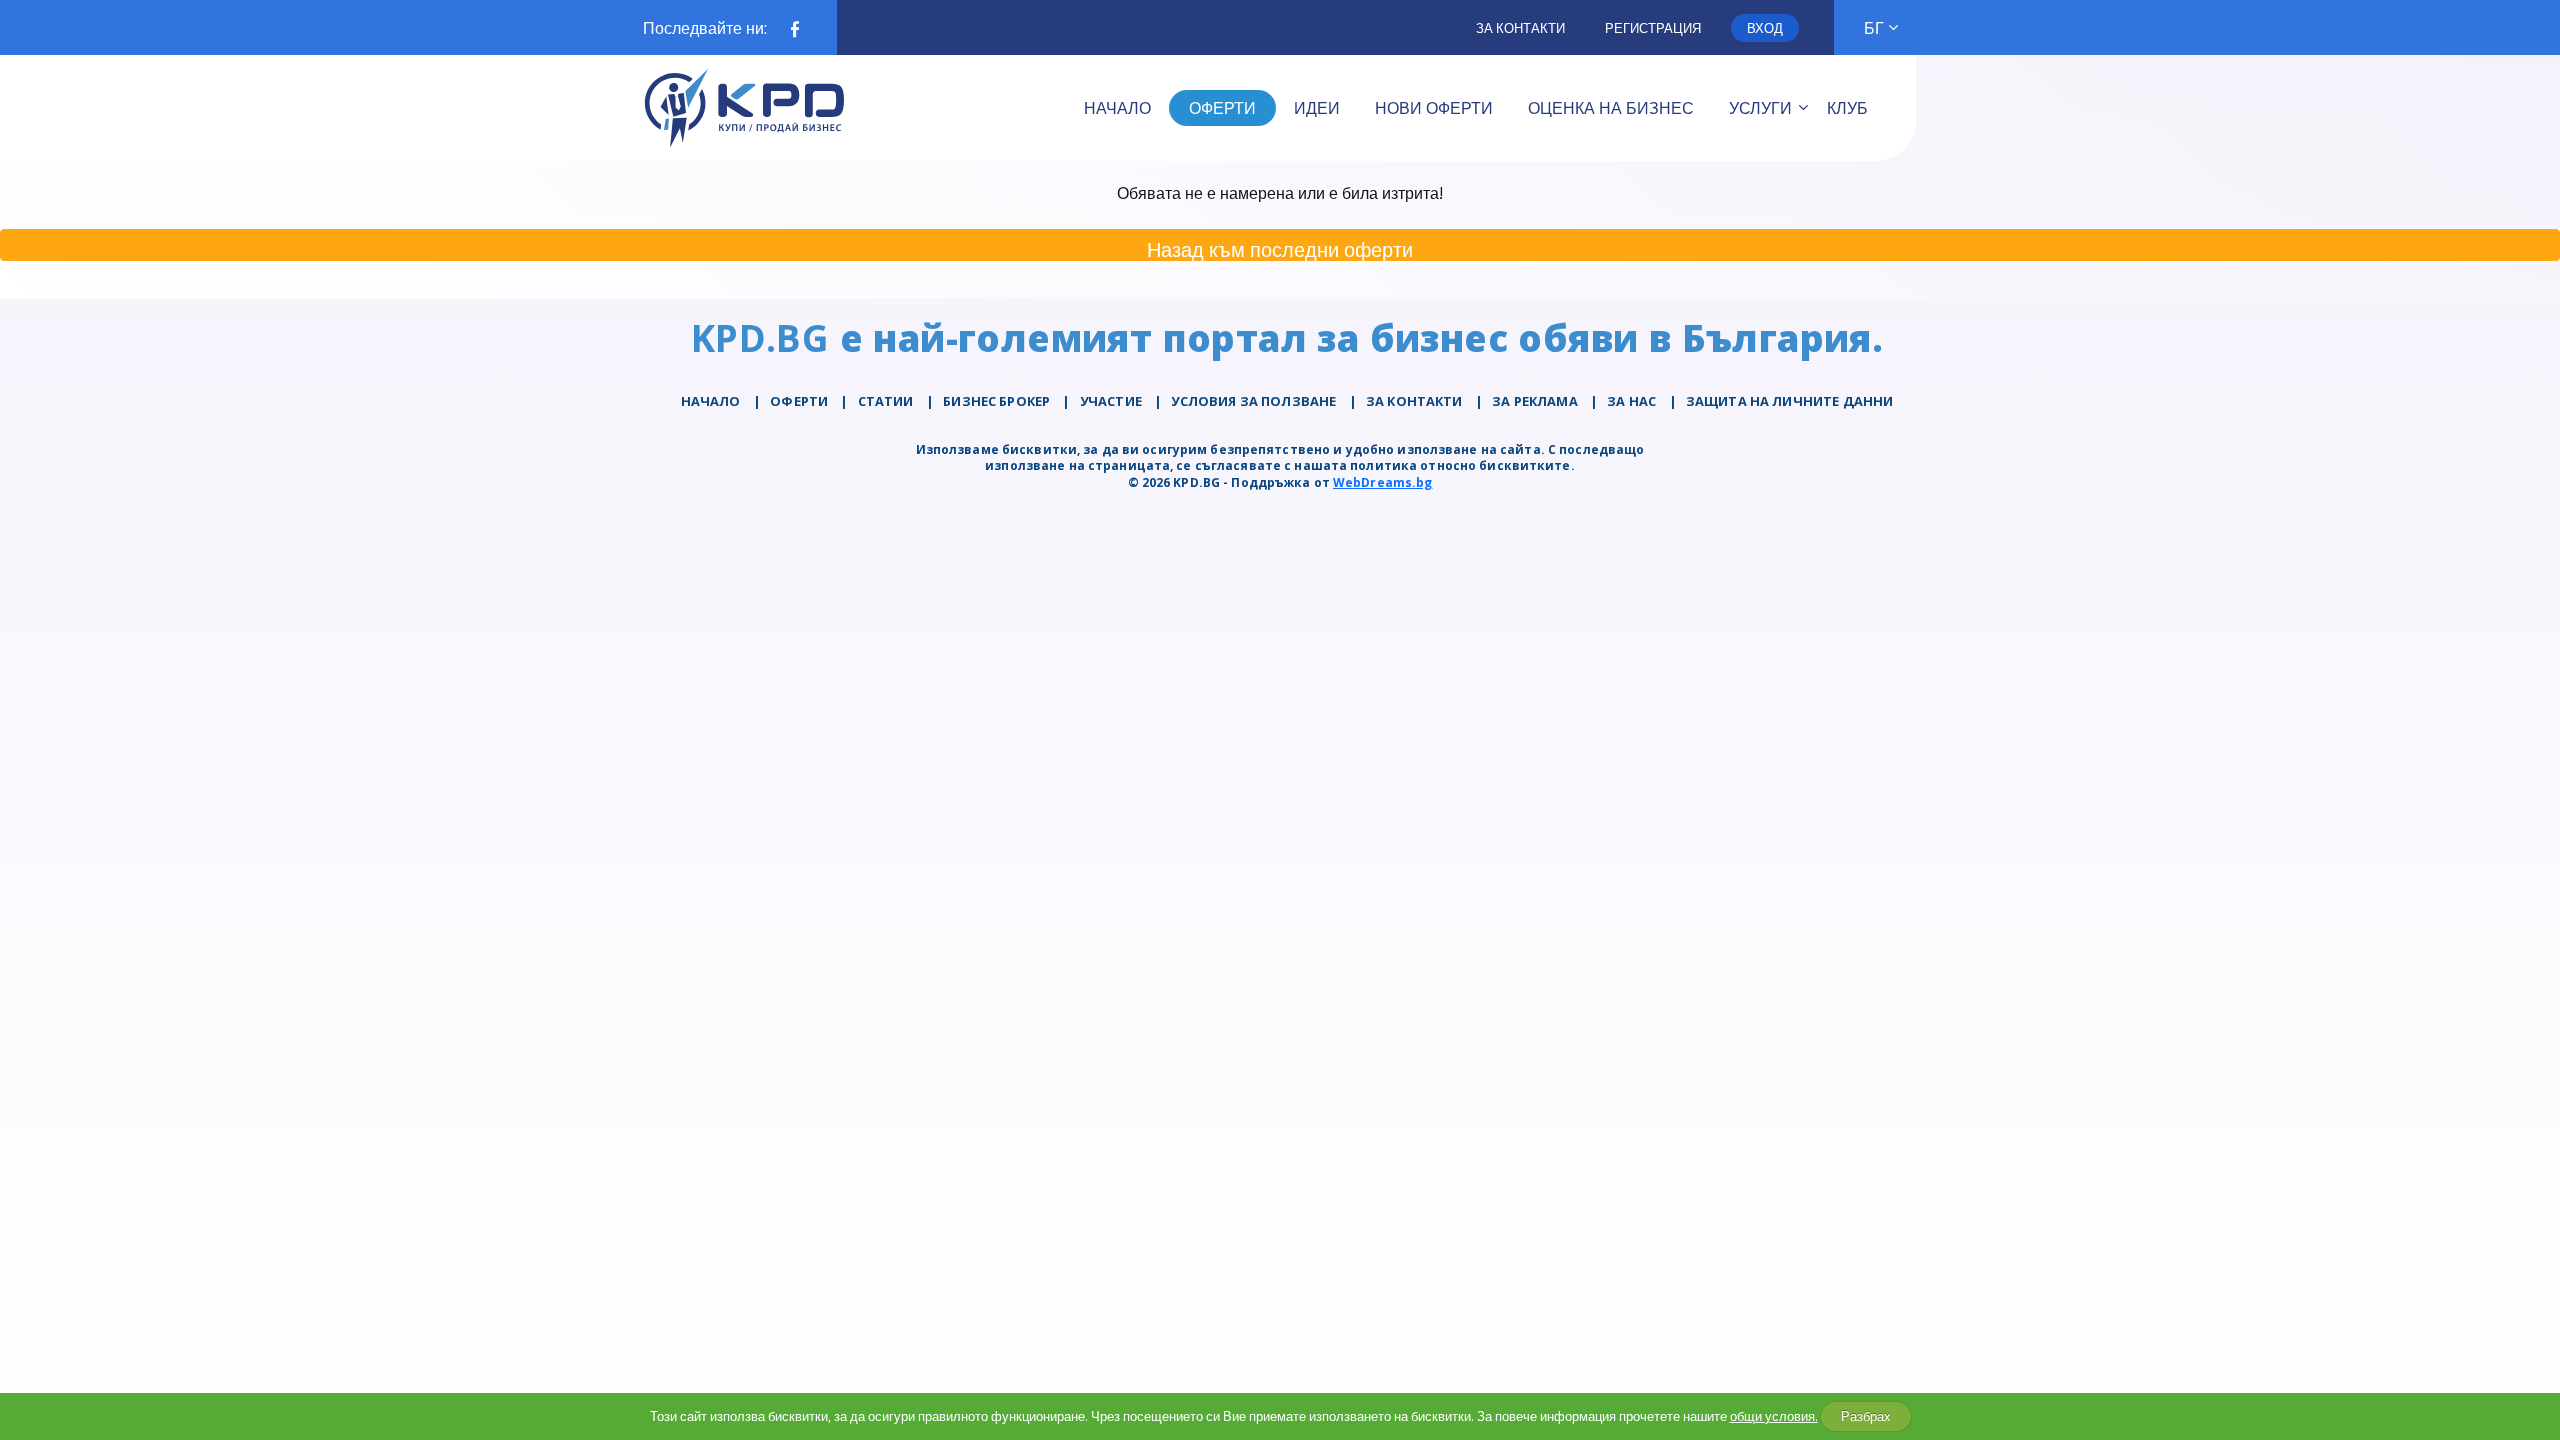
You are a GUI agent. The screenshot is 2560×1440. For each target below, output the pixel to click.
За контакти (1520, 28)
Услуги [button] (1760, 108)
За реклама (1535, 401)
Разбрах (1866, 1416)
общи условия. (1774, 1416)
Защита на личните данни (1789, 401)
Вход (1765, 28)
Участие (1111, 401)
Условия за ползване (1253, 401)
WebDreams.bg (1382, 482)
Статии (886, 401)
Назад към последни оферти (1280, 248)
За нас (1631, 401)
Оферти (799, 401)
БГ (1874, 28)
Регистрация (1653, 28)
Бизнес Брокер (996, 401)
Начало (711, 401)
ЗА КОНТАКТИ (1414, 401)
